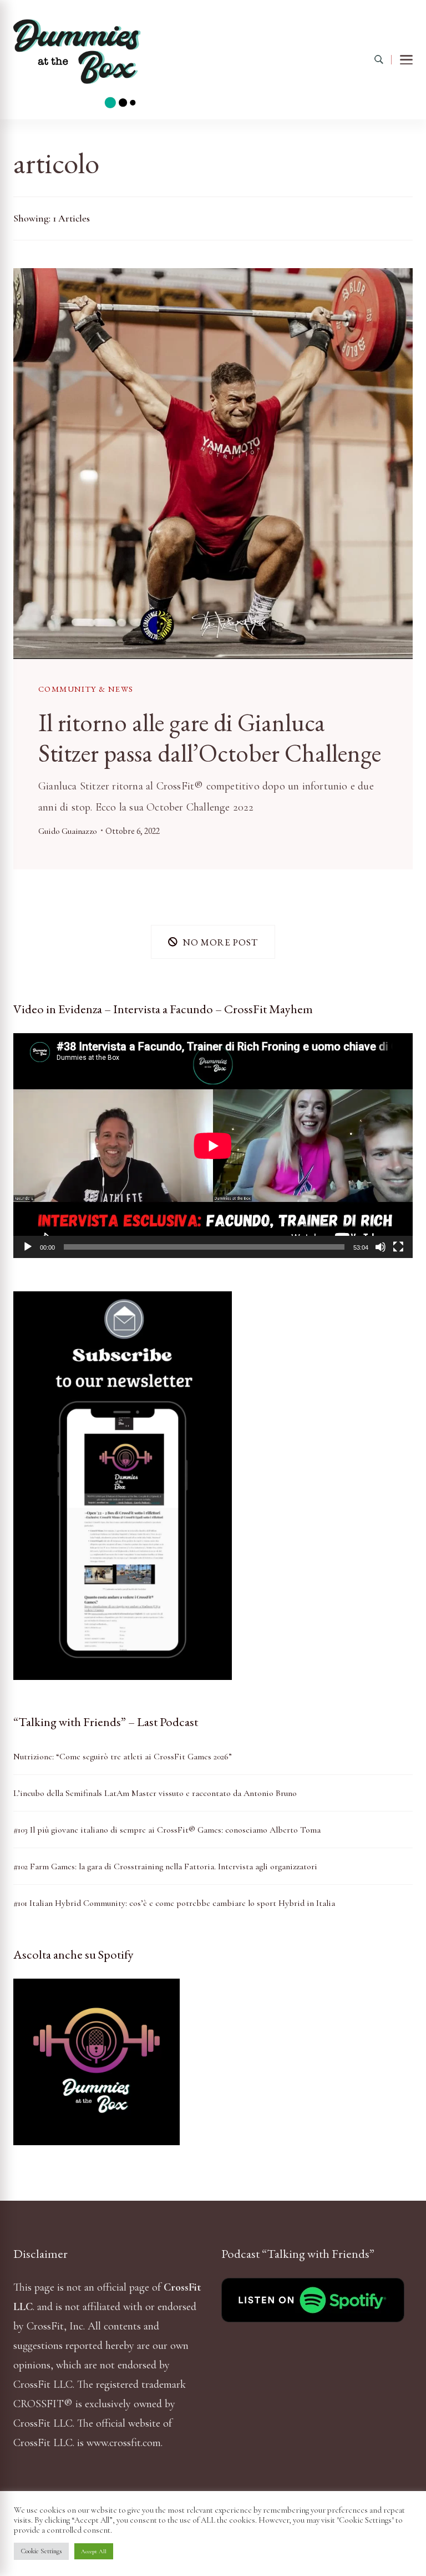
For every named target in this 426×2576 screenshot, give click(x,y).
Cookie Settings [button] (41, 2551)
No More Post (220, 942)
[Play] (28, 1247)
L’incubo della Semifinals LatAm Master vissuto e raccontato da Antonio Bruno (155, 1793)
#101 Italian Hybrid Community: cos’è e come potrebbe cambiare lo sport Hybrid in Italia (174, 1903)
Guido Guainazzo (67, 831)
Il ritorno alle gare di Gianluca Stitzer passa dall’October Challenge (210, 737)
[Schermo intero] (398, 1247)
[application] (213, 1146)
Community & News (86, 689)
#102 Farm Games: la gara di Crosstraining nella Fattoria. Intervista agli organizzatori (165, 1866)
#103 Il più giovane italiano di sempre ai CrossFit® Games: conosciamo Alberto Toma (167, 1830)
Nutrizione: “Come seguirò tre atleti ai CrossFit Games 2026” (123, 1757)
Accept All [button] (94, 2551)
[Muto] (381, 1247)
